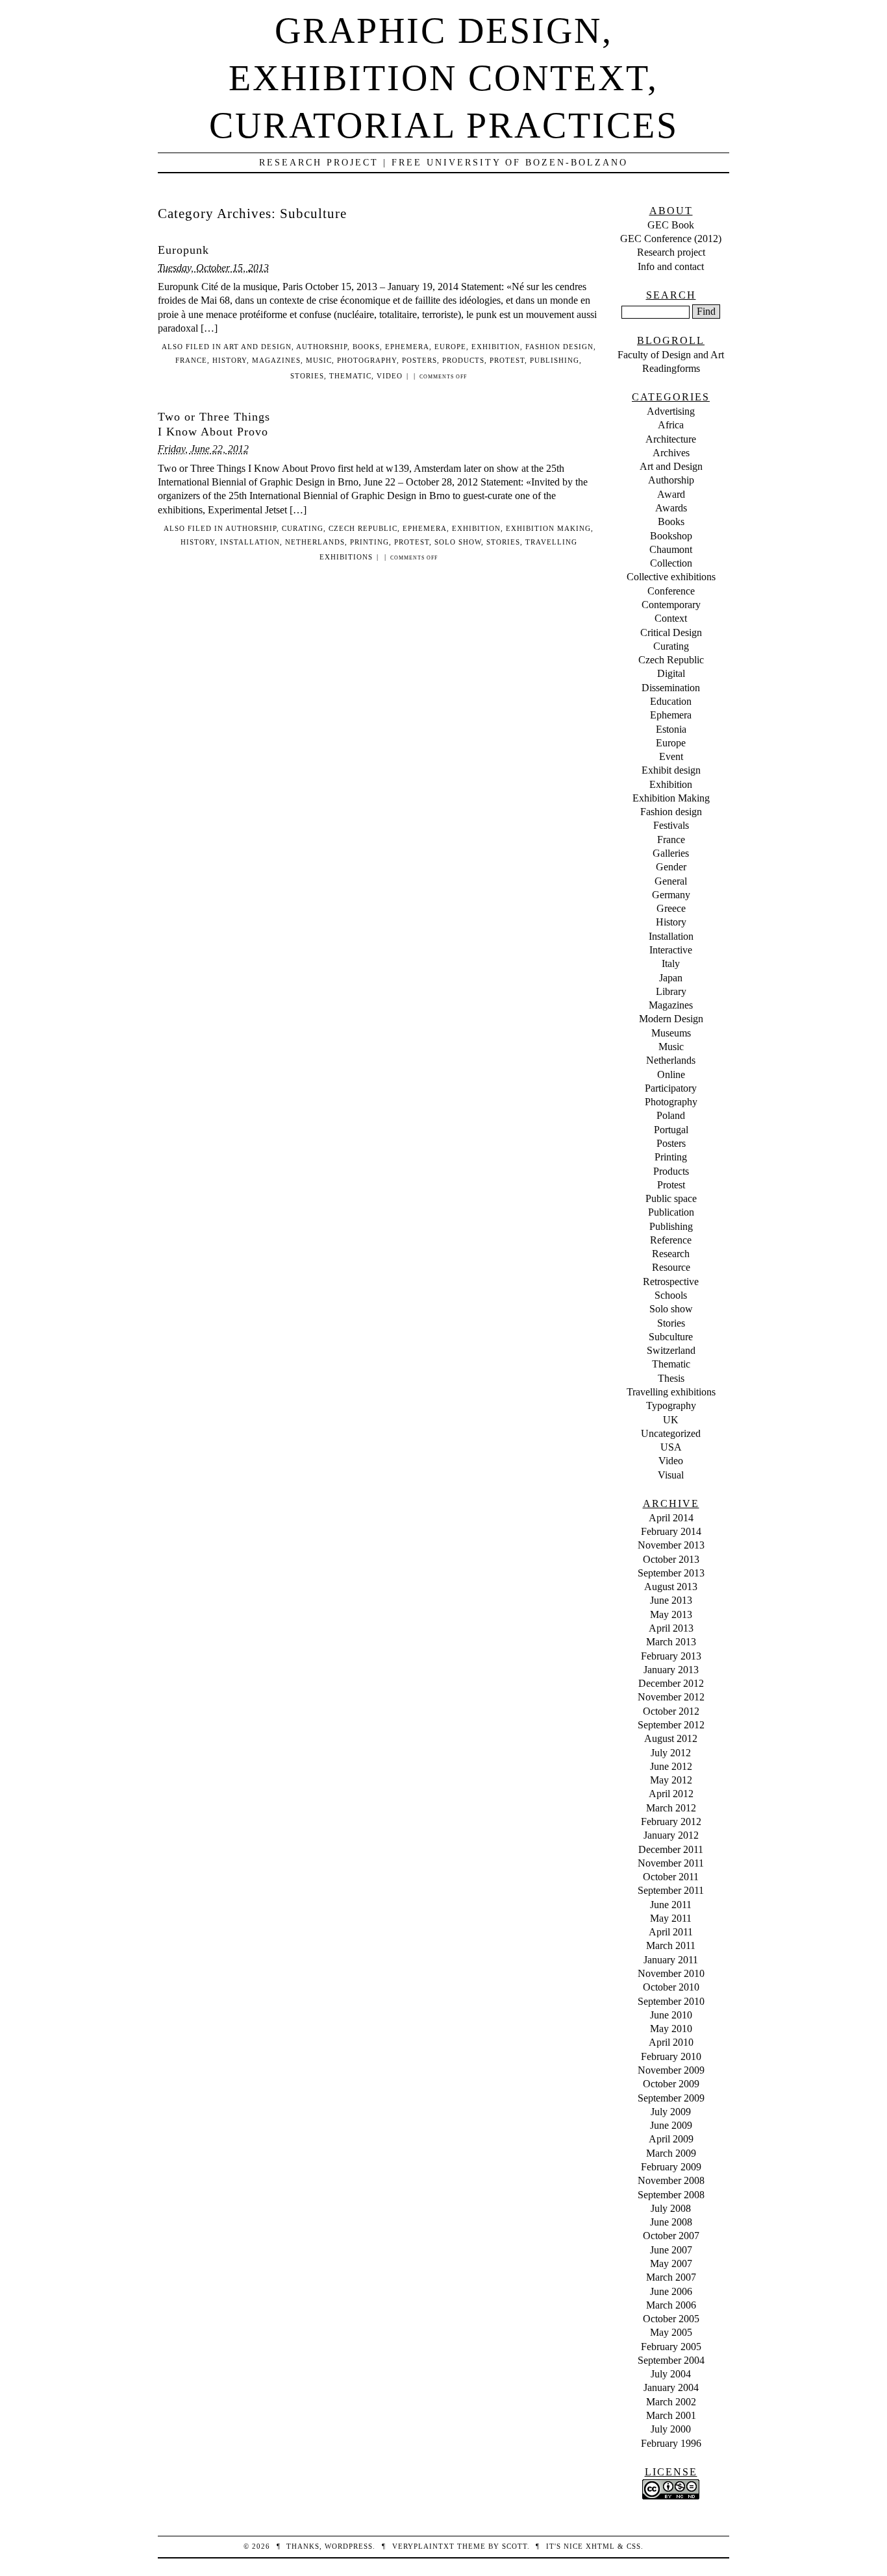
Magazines (276, 360)
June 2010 (671, 2015)
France (191, 360)
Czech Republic (363, 528)
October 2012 (671, 1711)
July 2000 (671, 2429)
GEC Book (671, 225)
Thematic (350, 376)
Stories (307, 376)
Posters (419, 360)
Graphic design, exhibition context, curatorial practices (444, 78)
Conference (671, 591)
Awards (671, 508)
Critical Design (671, 632)
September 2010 (671, 2001)
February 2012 (671, 1822)
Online (671, 1074)
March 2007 (671, 2277)
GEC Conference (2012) (671, 239)
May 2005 (671, 2332)
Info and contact (671, 266)
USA (671, 1447)
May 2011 (671, 1918)
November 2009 (671, 2070)
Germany (671, 895)
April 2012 (671, 1794)
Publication (671, 1212)
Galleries (671, 853)
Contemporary (671, 605)
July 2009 (671, 2112)
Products (463, 360)
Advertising (671, 411)
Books (366, 347)
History (230, 360)
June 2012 (671, 1766)
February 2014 (671, 1531)
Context (671, 618)
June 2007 (671, 2250)
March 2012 (671, 1808)
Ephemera (407, 347)
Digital (671, 673)
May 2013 (671, 1614)
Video (390, 376)
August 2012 (671, 1738)
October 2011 (671, 1877)
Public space (671, 1198)
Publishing (555, 360)
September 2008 (671, 2195)
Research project (671, 252)
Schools (671, 1295)
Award (671, 494)
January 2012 (671, 1835)
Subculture (671, 1337)
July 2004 (671, 2374)
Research (671, 1254)
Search (671, 295)
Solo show (458, 542)
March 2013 (671, 1642)
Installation (250, 542)
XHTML (600, 2546)
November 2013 (671, 1545)
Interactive (671, 950)
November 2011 (671, 1863)
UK (671, 1420)
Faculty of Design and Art (671, 355)
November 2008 (671, 2180)
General (671, 881)
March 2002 (671, 2402)
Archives (671, 453)
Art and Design (257, 347)
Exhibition (496, 347)
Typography (671, 1405)
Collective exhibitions (671, 577)
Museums (671, 1033)
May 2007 (671, 2263)
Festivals (671, 825)
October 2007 (671, 2236)
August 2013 (671, 1587)
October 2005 (671, 2319)
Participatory (671, 1088)
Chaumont (671, 549)
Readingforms (671, 368)
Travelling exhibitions (671, 1392)
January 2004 (671, 2387)
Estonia (671, 729)
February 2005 (671, 2347)
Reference (671, 1240)
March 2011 (671, 1945)
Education (671, 701)
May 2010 (671, 2029)
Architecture (671, 439)
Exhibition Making (548, 528)
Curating (303, 528)
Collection (671, 563)
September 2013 (671, 1573)
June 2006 (671, 2291)
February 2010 (671, 2056)
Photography (367, 360)
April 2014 (671, 1518)
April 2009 (671, 2139)
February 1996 (671, 2443)
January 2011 (671, 1960)
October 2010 (671, 1987)
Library (671, 991)
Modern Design (671, 1019)
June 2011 (671, 1905)
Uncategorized (671, 1433)
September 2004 (671, 2360)
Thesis (671, 1378)
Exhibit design (671, 770)
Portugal (671, 1130)
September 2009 (671, 2098)
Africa (671, 425)
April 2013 (671, 1628)
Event (671, 756)
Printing (369, 542)
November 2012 (671, 1697)
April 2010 (671, 2042)
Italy (671, 963)
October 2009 (671, 2084)
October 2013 (671, 1559)
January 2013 (671, 1670)
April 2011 (671, 1932)
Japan (671, 978)
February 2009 (671, 2167)
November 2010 (671, 1973)
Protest (507, 360)
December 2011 (671, 1849)
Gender (671, 867)
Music (319, 360)
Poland (671, 1115)
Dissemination (671, 688)
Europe (450, 347)
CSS (634, 2546)
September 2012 (671, 1725)
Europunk (183, 250)
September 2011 (671, 1890)
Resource (671, 1267)
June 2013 (671, 1600)
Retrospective (671, 1282)
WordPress (349, 2546)
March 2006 (671, 2305)
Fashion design (559, 347)
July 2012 (671, 1753)
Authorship (322, 347)
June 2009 (671, 2125)
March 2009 (671, 2153)
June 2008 (671, 2222)
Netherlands (315, 542)
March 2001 (671, 2415)
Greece (671, 908)
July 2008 (671, 2208)
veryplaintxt (423, 2546)
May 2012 (671, 1780)
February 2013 (671, 1656)
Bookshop (671, 536)
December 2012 (671, 1683)
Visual (671, 1475)
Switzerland (671, 1350)
